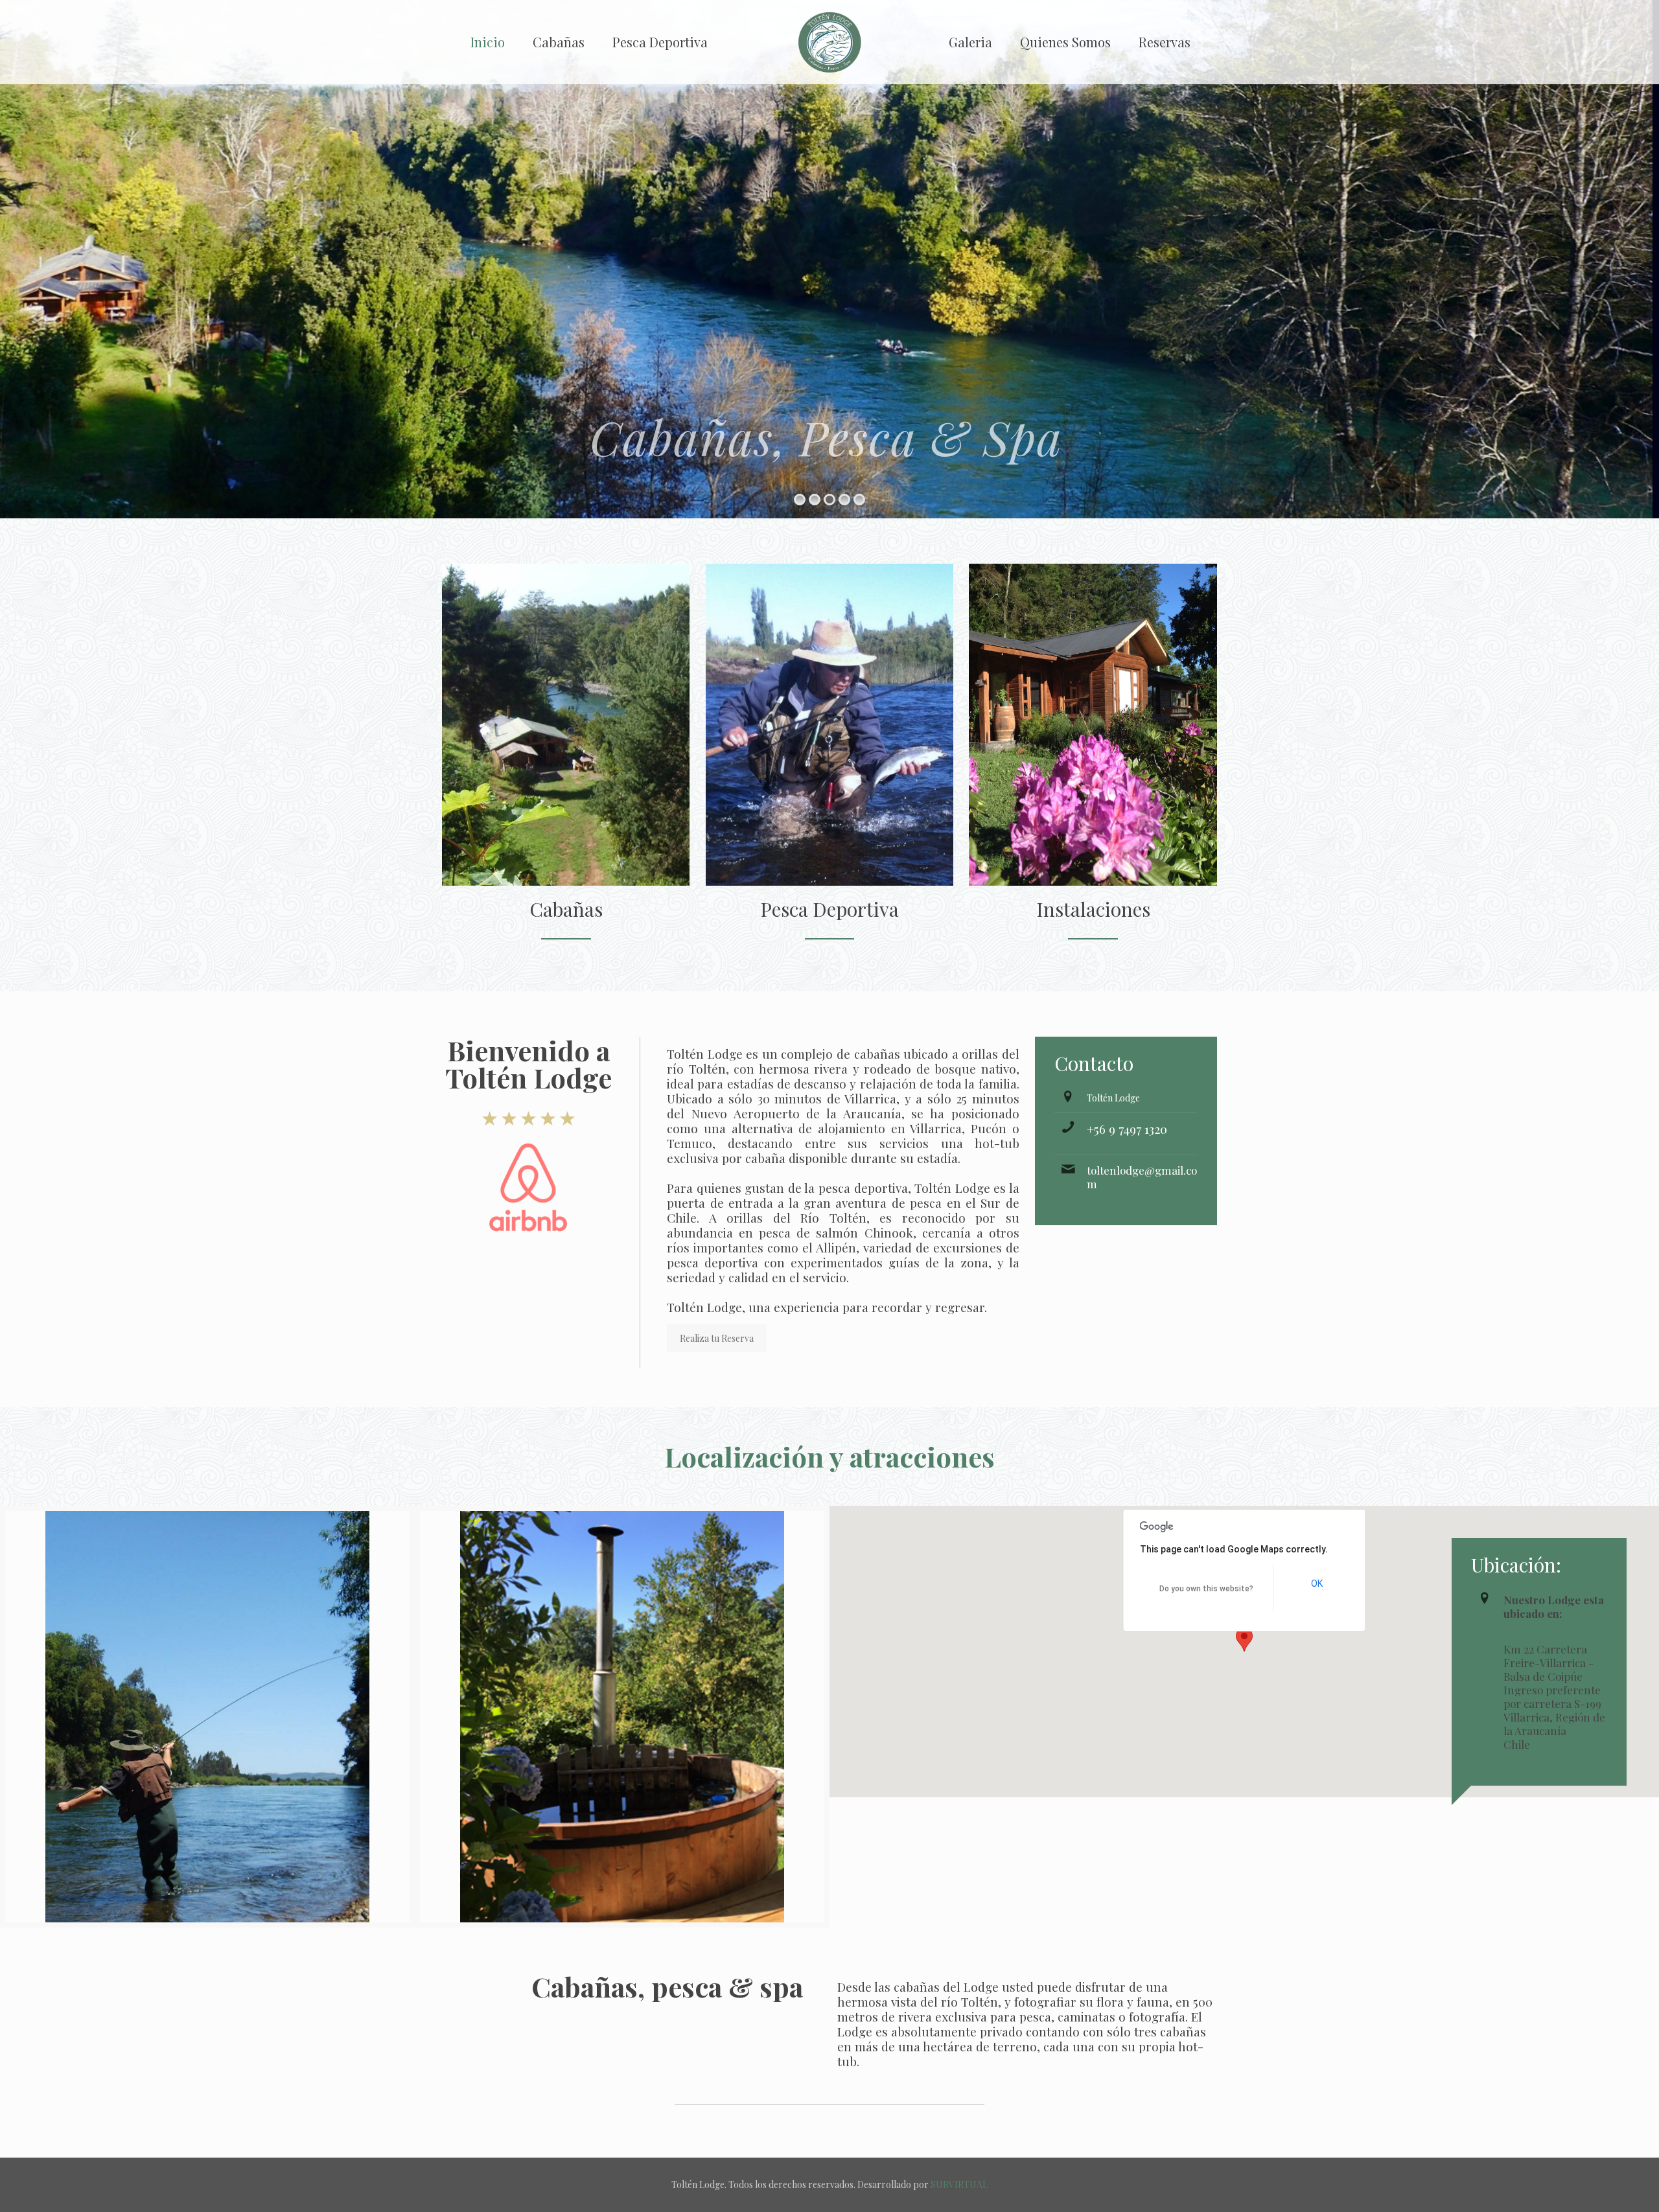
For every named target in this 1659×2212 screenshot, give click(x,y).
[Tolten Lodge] (830, 42)
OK (1317, 1584)
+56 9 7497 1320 (1127, 1129)
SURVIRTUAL (959, 2184)
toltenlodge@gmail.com (1142, 1177)
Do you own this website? (1206, 1589)
